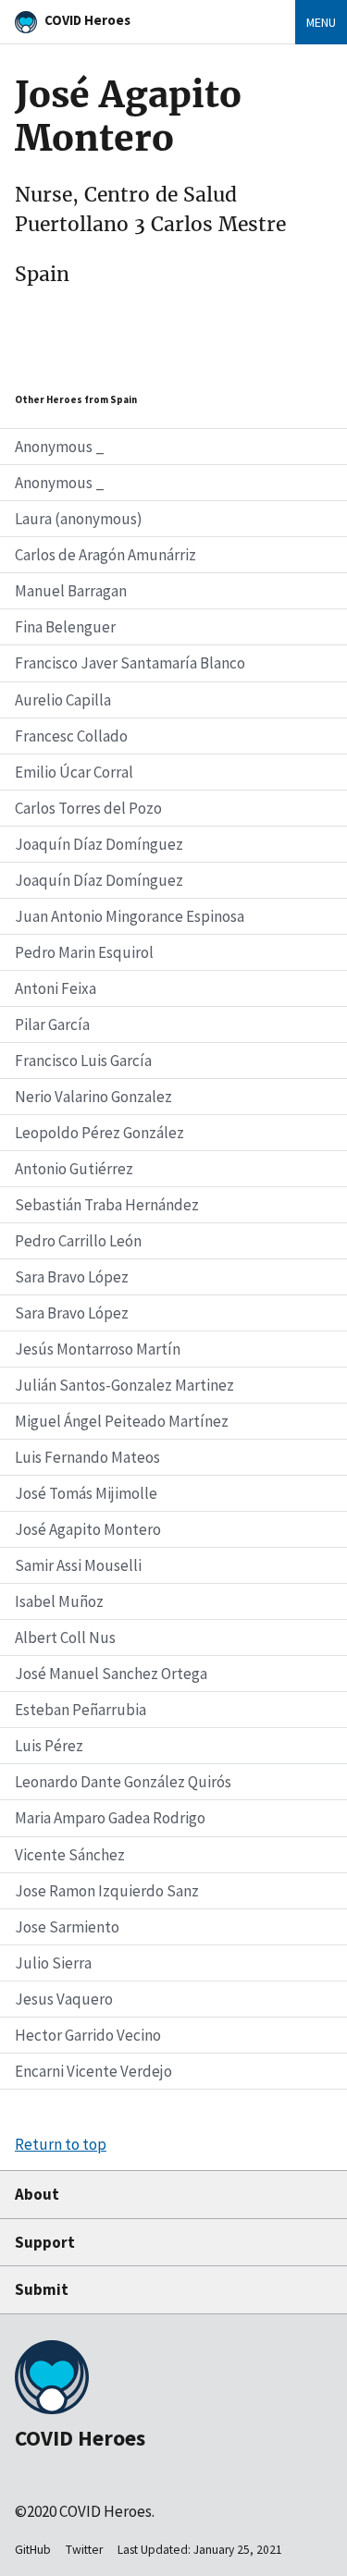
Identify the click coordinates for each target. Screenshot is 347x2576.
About (37, 2194)
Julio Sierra (53, 1963)
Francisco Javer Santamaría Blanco (130, 663)
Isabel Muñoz (59, 1601)
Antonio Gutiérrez (74, 1169)
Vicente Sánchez (70, 1855)
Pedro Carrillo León (78, 1241)
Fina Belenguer (65, 627)
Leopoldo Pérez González (99, 1133)
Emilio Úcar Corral (74, 772)
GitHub (33, 2550)
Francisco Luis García (83, 1061)
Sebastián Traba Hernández (107, 1205)
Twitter (84, 2550)
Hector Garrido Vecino (88, 2035)
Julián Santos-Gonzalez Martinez (124, 1385)
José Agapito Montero (88, 1529)
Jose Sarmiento (67, 1927)
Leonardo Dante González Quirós (123, 1782)
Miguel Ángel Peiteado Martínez (122, 1421)
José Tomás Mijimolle (86, 1493)
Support (45, 2242)
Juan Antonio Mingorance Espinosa (130, 916)
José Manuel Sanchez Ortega (111, 1674)
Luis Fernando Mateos (87, 1457)
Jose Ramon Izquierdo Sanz (107, 1891)
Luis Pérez (49, 1746)
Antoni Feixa (56, 988)
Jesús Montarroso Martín (98, 1349)
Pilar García (52, 1024)
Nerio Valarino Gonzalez (93, 1097)
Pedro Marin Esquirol (84, 952)
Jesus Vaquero (64, 1999)
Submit (42, 2289)
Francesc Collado (71, 736)
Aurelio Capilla (63, 700)
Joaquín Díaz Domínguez (99, 844)
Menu (321, 22)
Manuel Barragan (71, 591)
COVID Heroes (87, 20)
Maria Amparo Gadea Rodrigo (110, 1818)
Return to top (61, 2144)
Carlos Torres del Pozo (88, 808)
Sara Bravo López (72, 1277)
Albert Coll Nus (65, 1638)
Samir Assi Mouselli (78, 1565)
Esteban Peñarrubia (81, 1710)
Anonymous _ (60, 447)
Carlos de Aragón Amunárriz (105, 555)
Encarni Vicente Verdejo (93, 2071)
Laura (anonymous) (79, 519)
